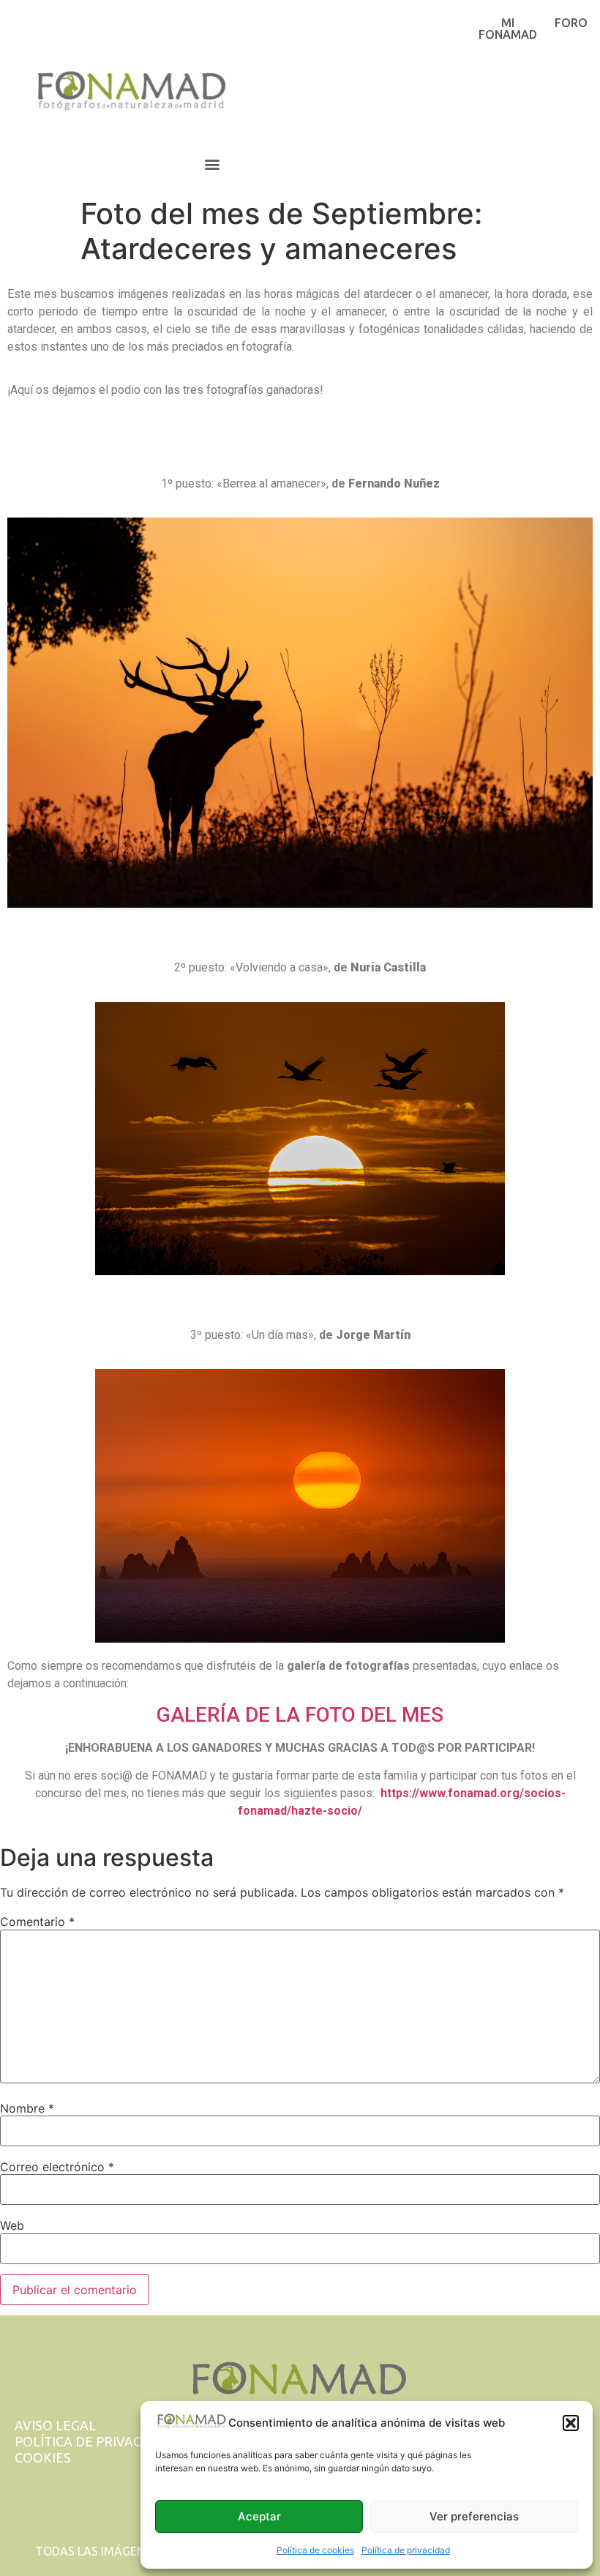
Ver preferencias (474, 2516)
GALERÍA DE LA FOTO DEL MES (300, 1715)
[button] (571, 2423)
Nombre (27, 2108)
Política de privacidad (406, 2550)
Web (12, 2225)
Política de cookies (315, 2550)
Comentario (37, 1922)
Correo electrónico (57, 2167)
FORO (571, 23)
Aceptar (259, 2516)
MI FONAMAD (508, 29)
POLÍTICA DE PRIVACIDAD (94, 2442)
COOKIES (43, 2458)
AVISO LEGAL (55, 2426)
